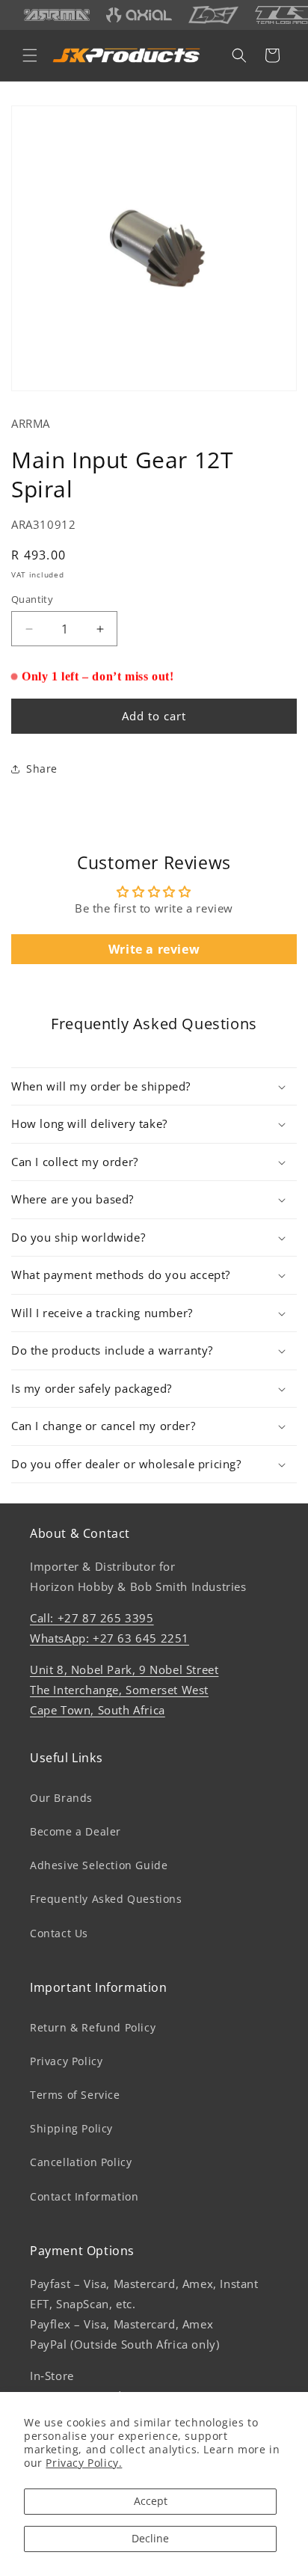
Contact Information (84, 2196)
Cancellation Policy (81, 2162)
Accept (151, 2501)
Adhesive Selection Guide (99, 1865)
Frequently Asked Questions (106, 1899)
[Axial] (139, 15)
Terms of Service (75, 2095)
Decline (150, 2538)
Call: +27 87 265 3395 (92, 1618)
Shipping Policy (71, 2128)
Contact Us (59, 1933)
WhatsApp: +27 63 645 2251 (110, 1638)
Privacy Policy (66, 2061)
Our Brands (61, 1798)
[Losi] (213, 15)
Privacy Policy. (84, 2463)
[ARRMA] (57, 15)
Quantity (32, 599)
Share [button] (42, 769)
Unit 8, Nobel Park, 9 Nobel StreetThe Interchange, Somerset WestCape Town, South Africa (124, 1690)
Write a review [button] (154, 949)
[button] (30, 55)
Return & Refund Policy (93, 2027)
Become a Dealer (76, 1831)
